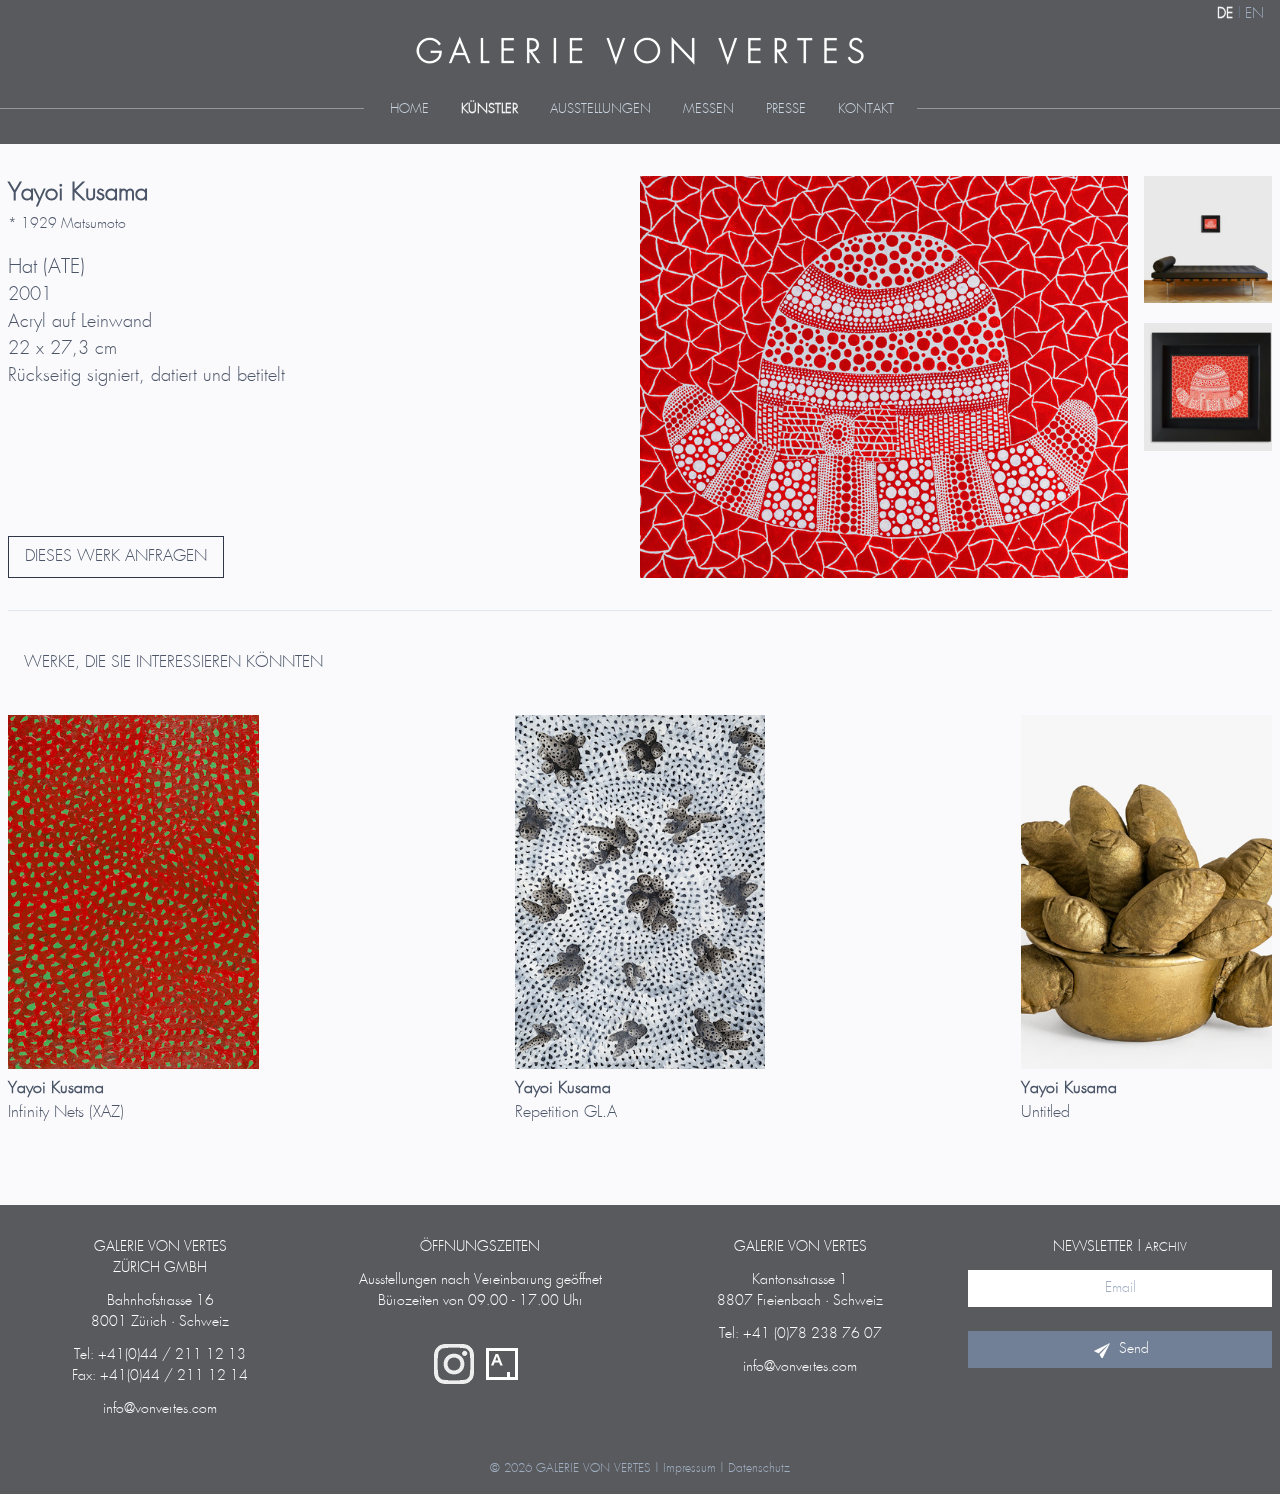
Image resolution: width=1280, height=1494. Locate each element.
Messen (708, 109)
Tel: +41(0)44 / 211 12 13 (160, 1355)
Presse (786, 109)
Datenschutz (759, 1468)
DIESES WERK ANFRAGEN (116, 556)
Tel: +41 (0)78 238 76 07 (800, 1334)
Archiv (1166, 1247)
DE (1225, 14)
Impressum (689, 1468)
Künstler (489, 109)
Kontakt (866, 109)
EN (1254, 14)
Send (1134, 1349)
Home (409, 109)
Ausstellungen (600, 109)
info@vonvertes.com (160, 1409)
